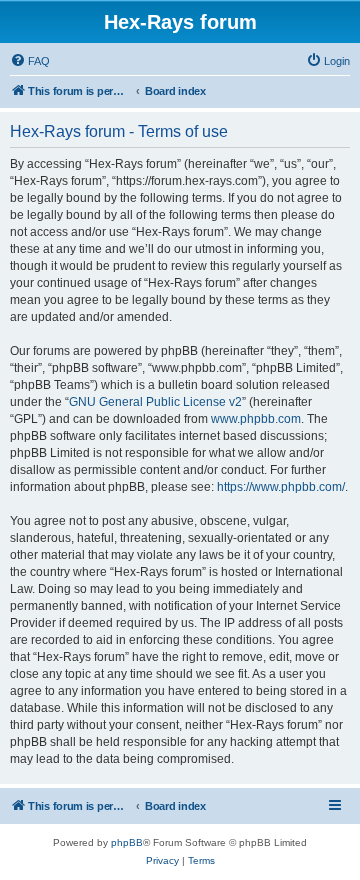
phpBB (127, 842)
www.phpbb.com (256, 419)
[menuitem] (30, 61)
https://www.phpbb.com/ (281, 487)
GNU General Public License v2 (155, 402)
